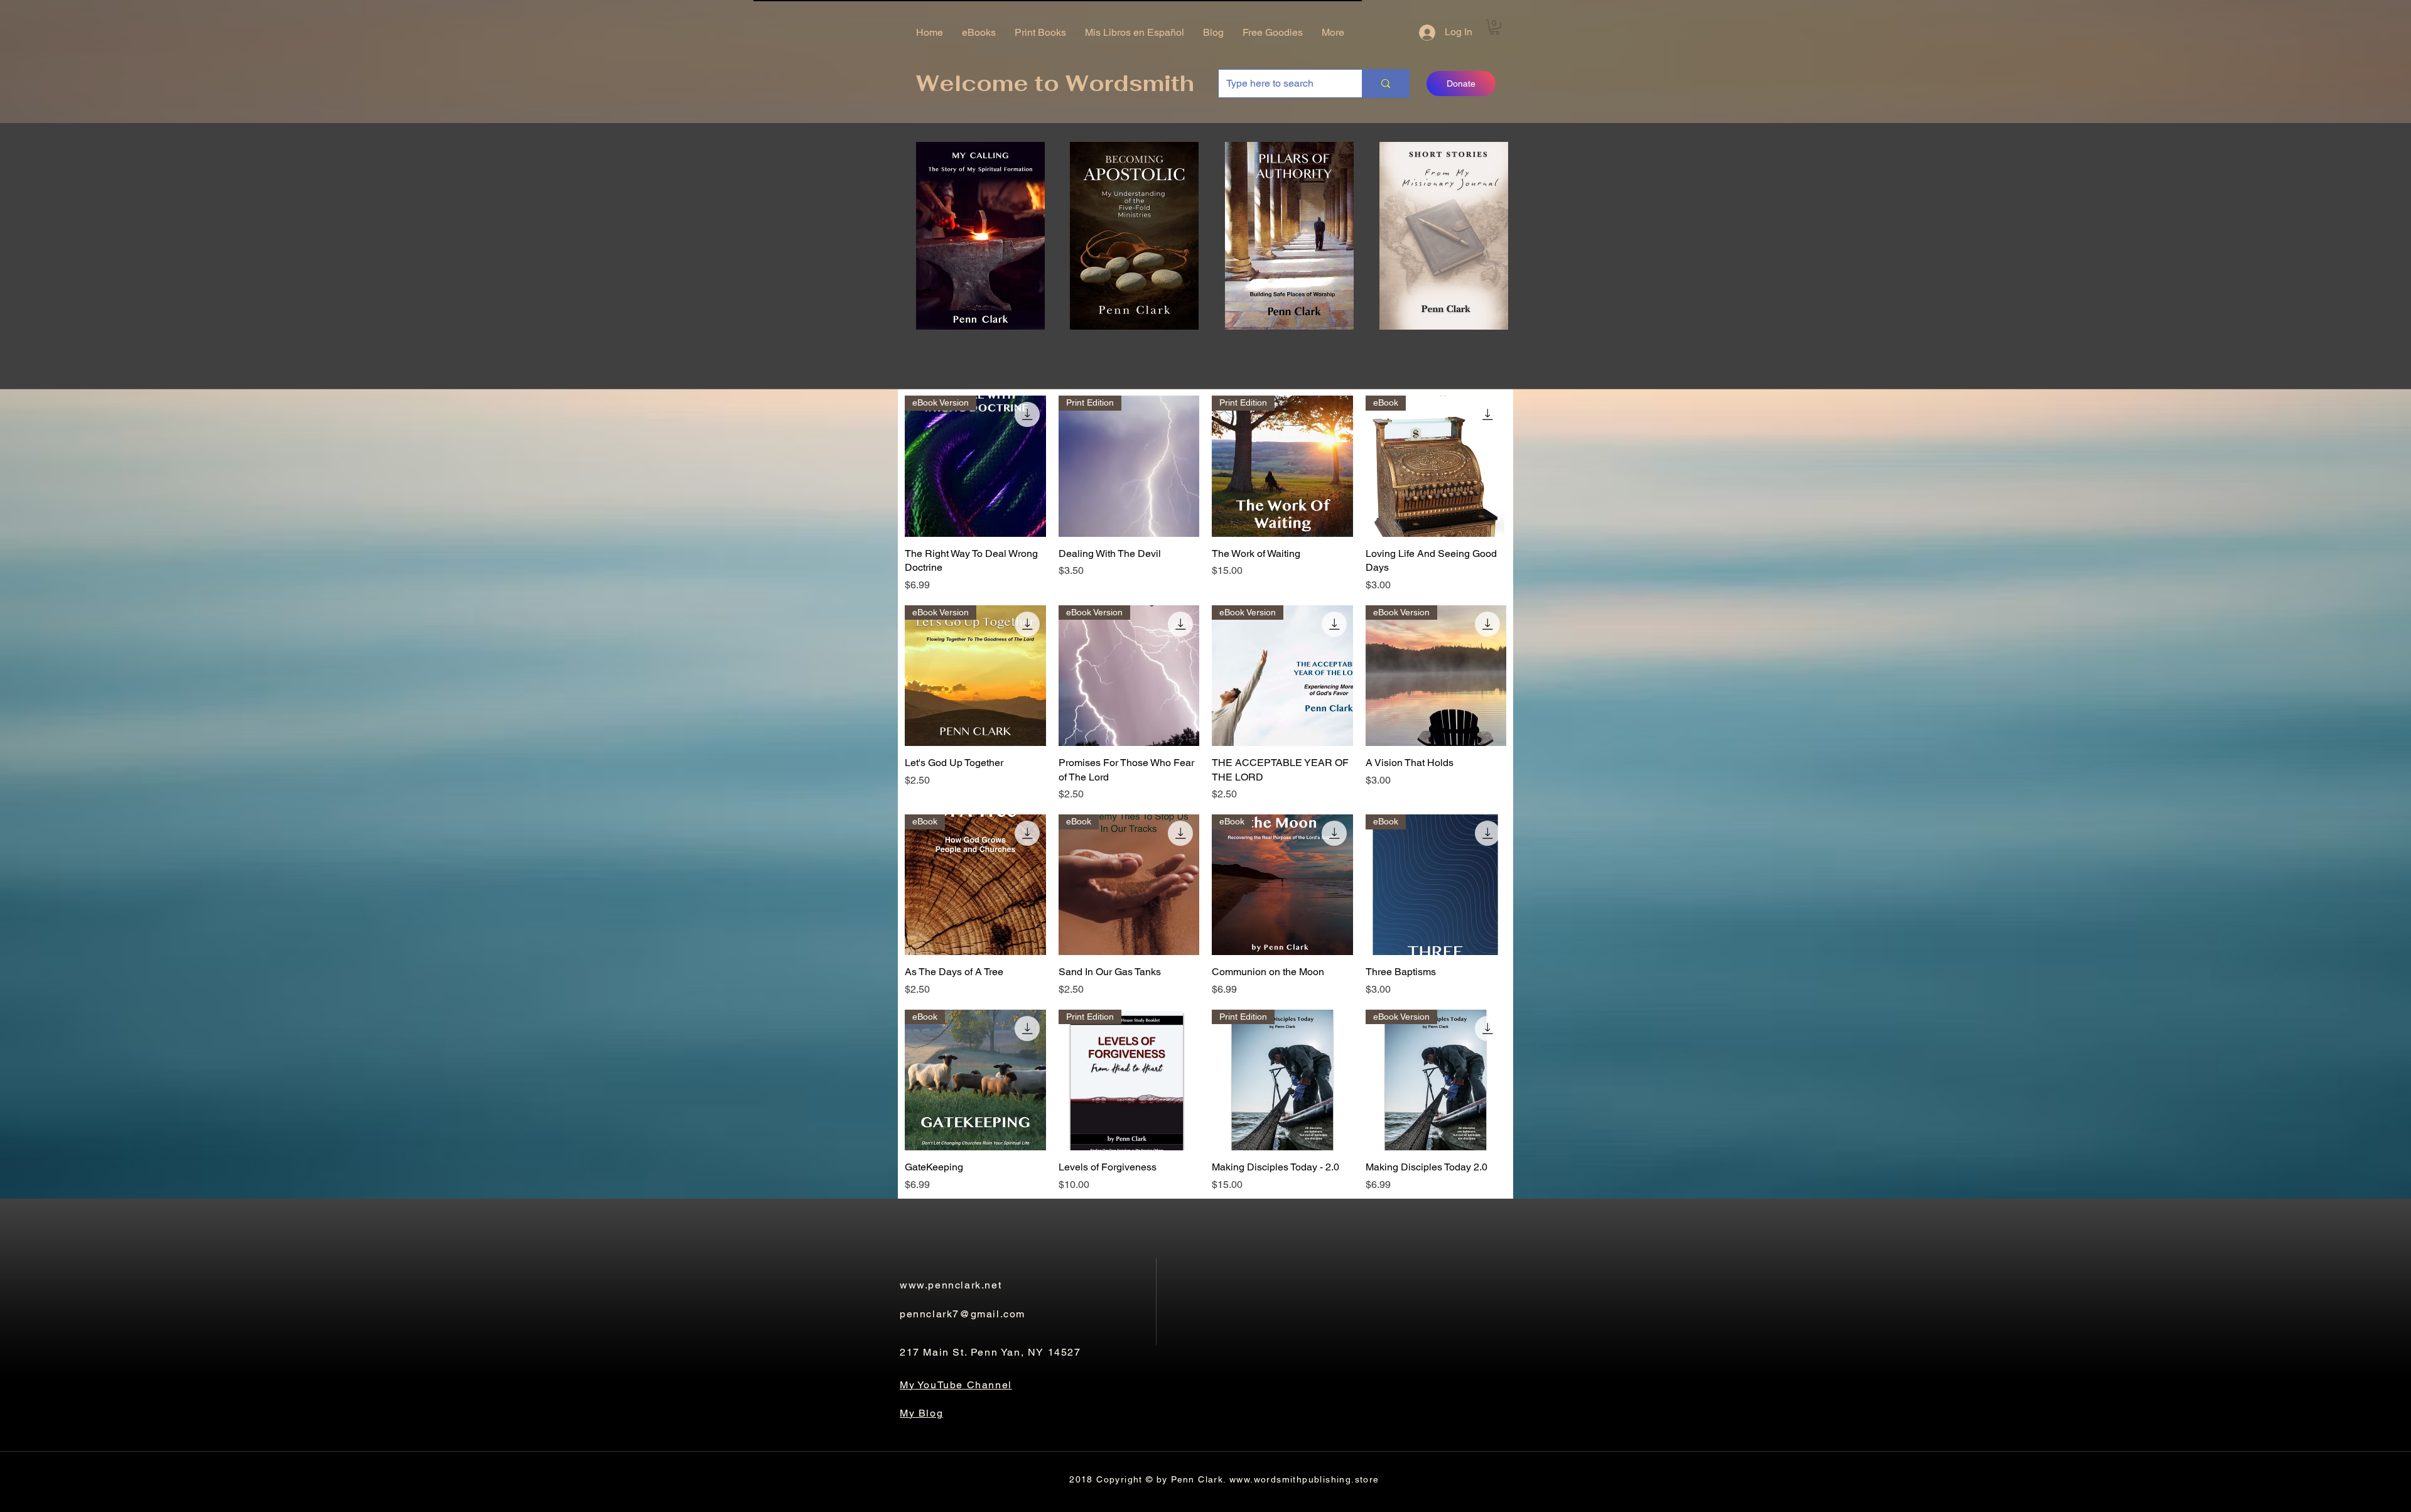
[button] (1495, 27)
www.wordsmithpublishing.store (1304, 1479)
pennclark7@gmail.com (963, 1314)
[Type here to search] (1385, 84)
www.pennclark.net (951, 1285)
